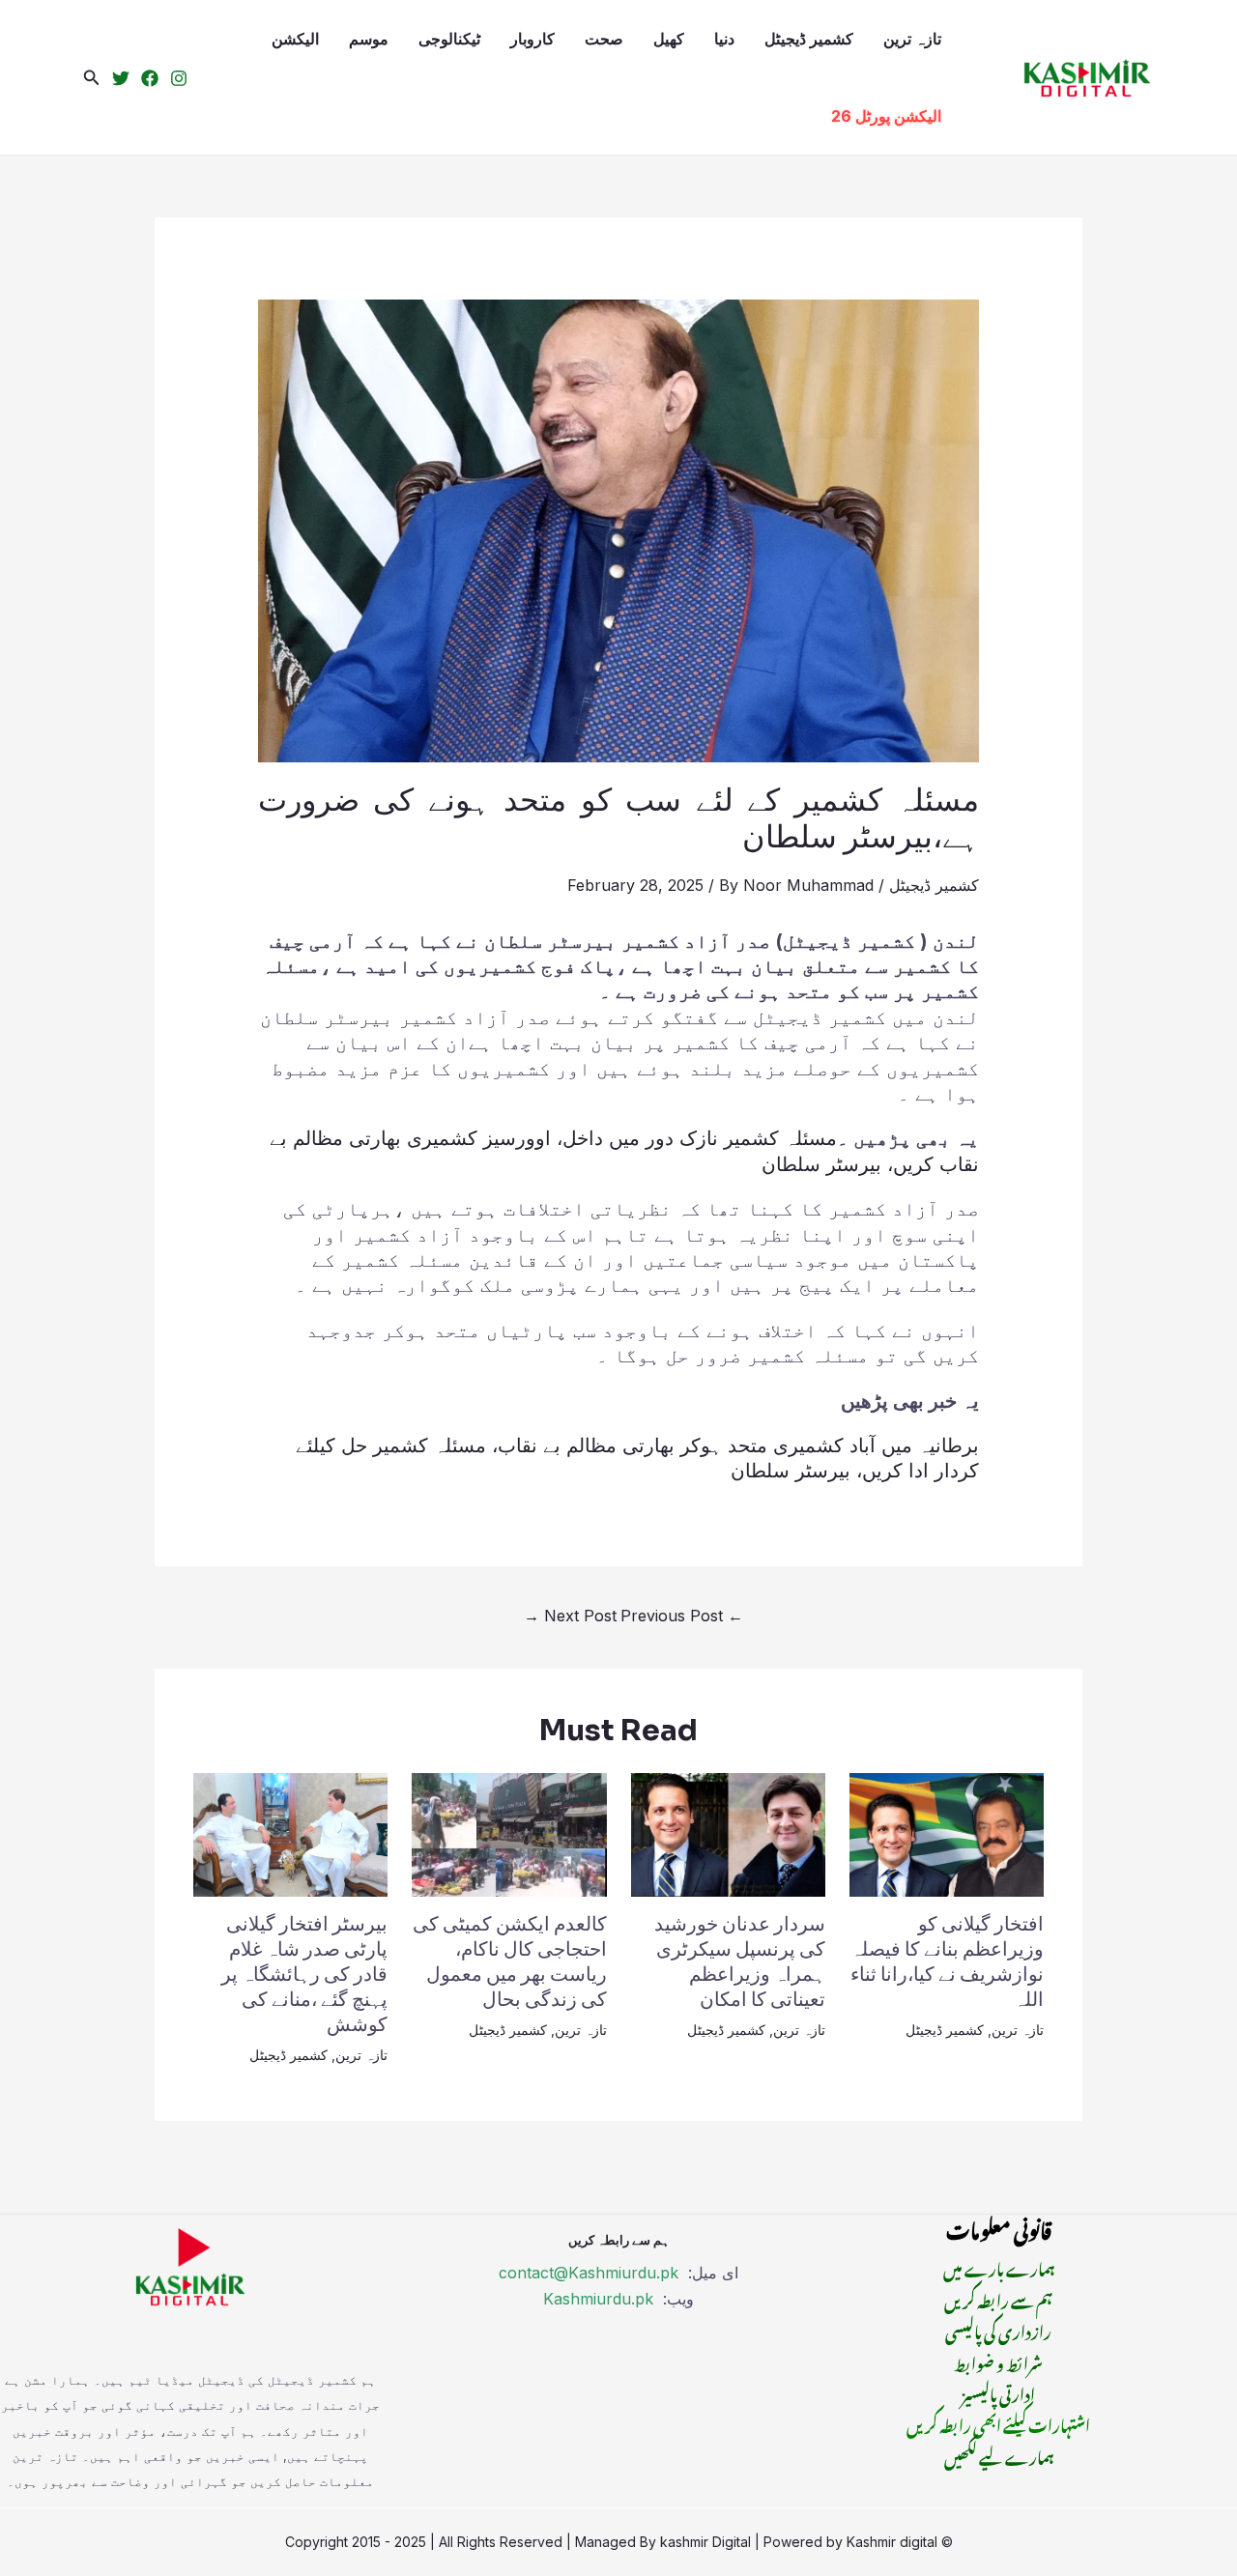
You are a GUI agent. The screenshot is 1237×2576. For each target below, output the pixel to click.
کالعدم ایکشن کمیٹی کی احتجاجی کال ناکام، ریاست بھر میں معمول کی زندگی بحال (510, 1962)
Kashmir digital (892, 2542)
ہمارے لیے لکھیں (999, 2455)
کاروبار (532, 39)
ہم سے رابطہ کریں (998, 2299)
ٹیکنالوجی (449, 39)
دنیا (724, 39)
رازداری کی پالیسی (998, 2330)
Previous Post (682, 1616)
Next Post (570, 1616)
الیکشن (295, 39)
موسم (369, 39)
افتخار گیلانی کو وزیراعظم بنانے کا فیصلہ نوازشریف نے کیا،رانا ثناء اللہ (947, 1962)
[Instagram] (179, 78)
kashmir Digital (705, 2542)
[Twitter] (121, 78)
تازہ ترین (912, 39)
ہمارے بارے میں (999, 2267)
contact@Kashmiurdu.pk (589, 2273)
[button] (92, 78)
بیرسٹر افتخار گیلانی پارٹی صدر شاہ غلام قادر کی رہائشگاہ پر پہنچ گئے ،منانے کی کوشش (304, 1975)
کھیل (669, 39)
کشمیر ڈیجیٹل (809, 39)
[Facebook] (150, 78)
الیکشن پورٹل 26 (886, 116)
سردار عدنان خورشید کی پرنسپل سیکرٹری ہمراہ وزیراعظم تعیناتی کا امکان (740, 1962)
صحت (604, 39)
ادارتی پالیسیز (998, 2392)
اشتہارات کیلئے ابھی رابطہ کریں (998, 2423)
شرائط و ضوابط (998, 2361)
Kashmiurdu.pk (598, 2299)
